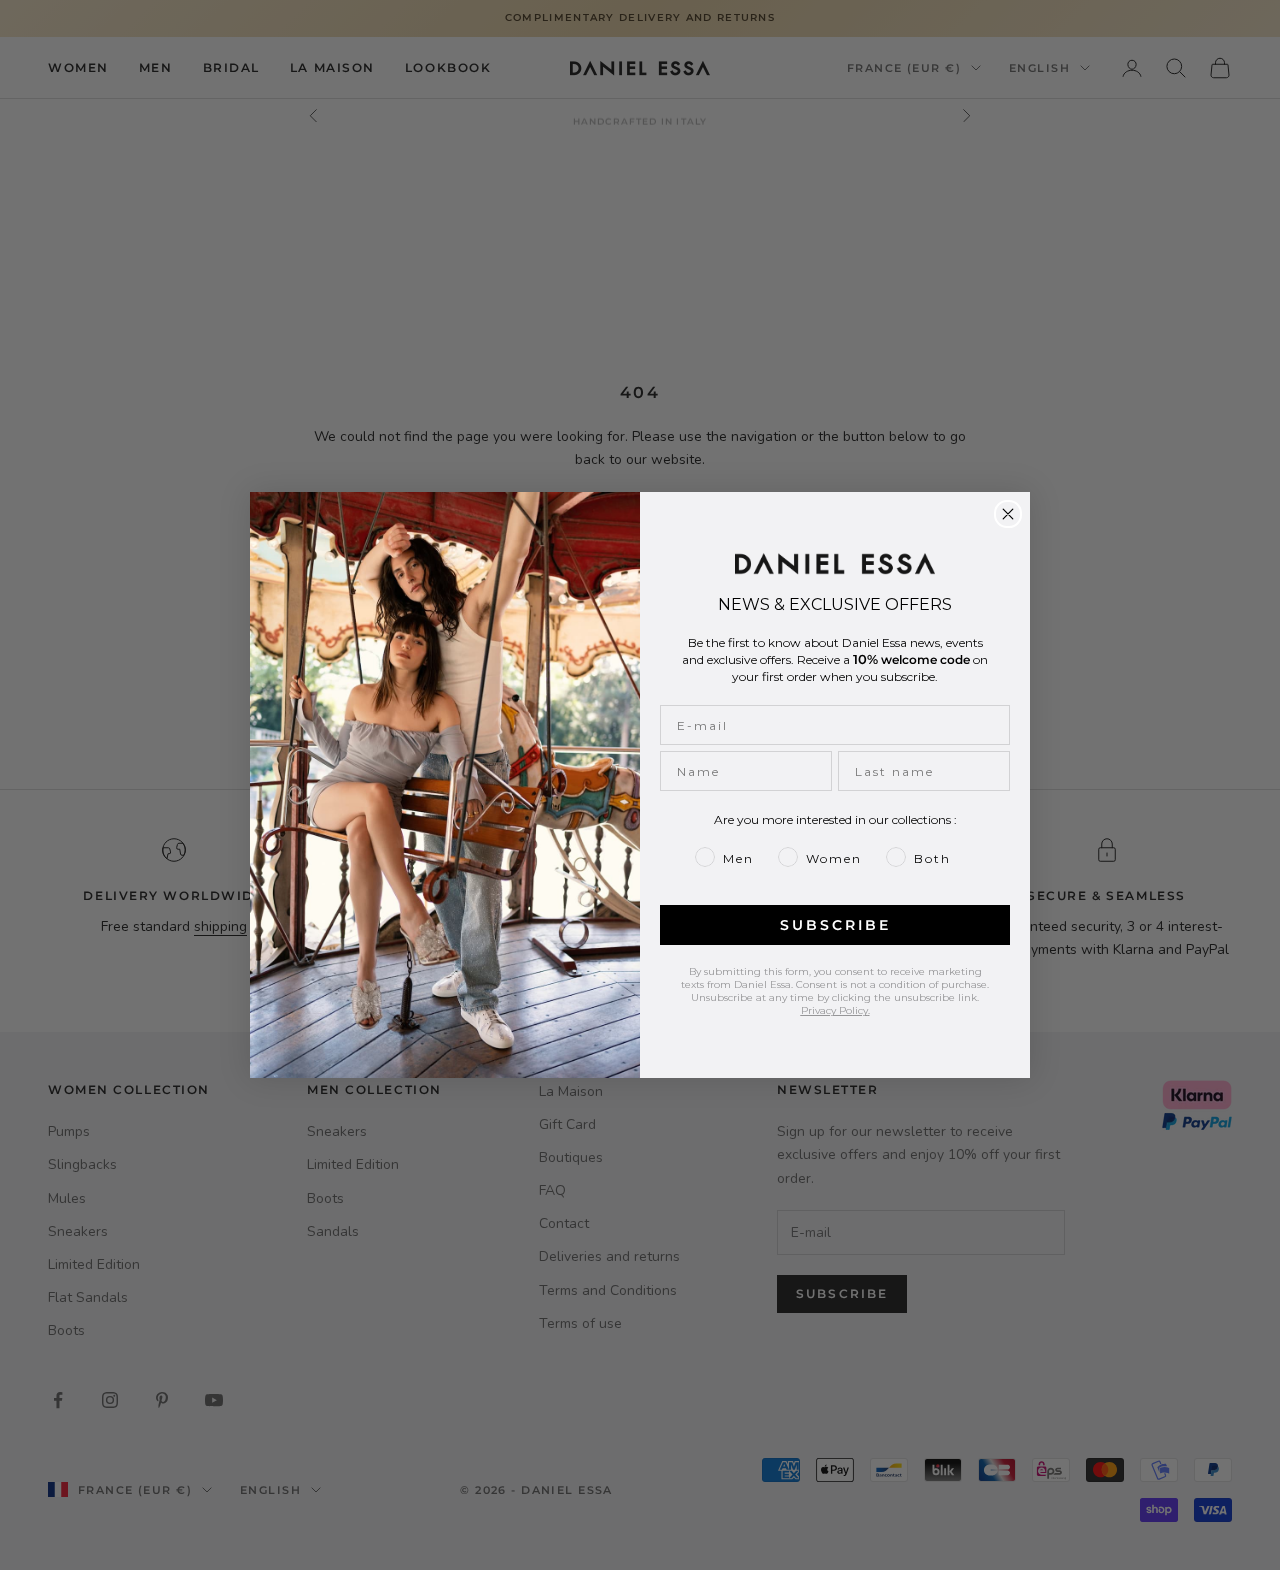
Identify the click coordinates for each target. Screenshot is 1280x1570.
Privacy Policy (834, 1010)
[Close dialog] (1008, 514)
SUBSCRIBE (835, 925)
